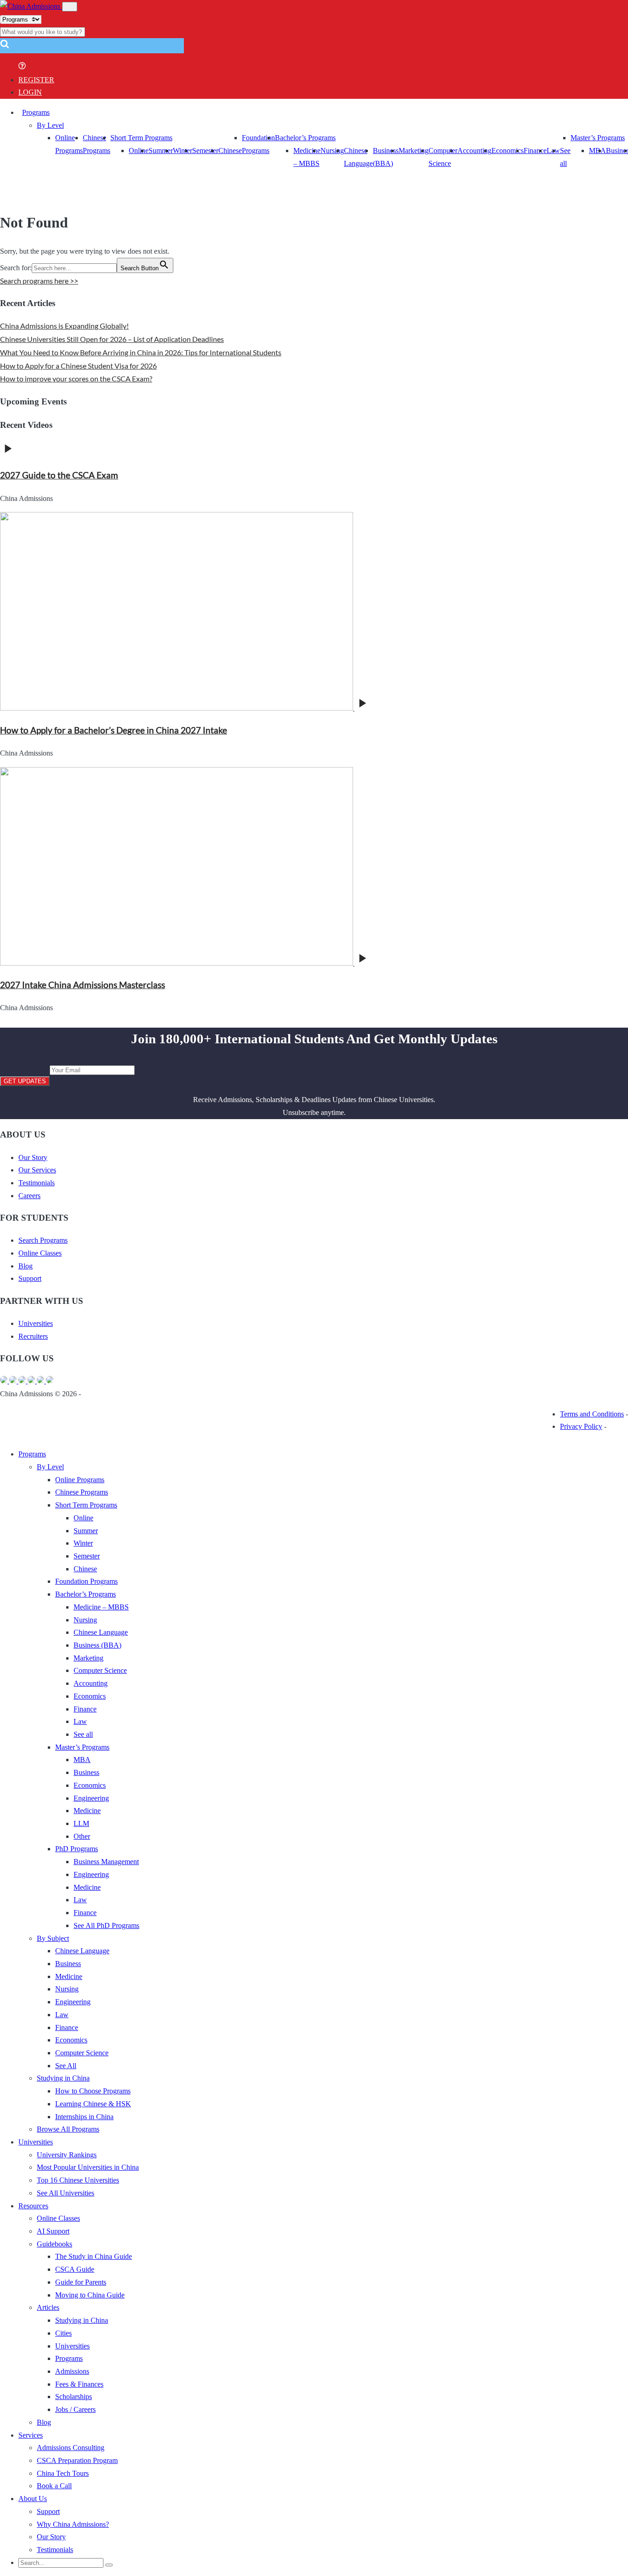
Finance (535, 151)
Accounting (474, 151)
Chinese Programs (82, 1492)
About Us (33, 2499)
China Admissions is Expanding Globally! (64, 326)
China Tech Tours (63, 2473)
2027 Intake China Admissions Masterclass (83, 985)
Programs (36, 112)
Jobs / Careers (75, 2409)
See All (66, 2066)
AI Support (53, 2231)
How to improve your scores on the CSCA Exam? (76, 378)
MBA (597, 151)
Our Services (37, 1170)
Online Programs (80, 1480)
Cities (63, 2333)
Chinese (230, 151)
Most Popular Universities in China (88, 2167)
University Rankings (67, 2155)
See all (83, 1734)
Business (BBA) (97, 1645)
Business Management (106, 1862)
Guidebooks (54, 2244)
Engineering (91, 1798)
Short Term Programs (141, 138)
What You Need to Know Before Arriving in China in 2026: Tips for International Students (141, 352)
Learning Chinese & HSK (93, 2104)
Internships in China (84, 2117)
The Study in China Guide (94, 2256)
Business (86, 1772)
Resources (33, 2206)
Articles (48, 2307)
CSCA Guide (75, 2269)
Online (139, 151)
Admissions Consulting (71, 2448)
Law (80, 1721)
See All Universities (66, 2193)
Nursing (332, 151)
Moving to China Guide (90, 2295)
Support (30, 1278)
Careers (29, 1196)
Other (82, 1836)
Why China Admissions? (73, 2524)
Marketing (414, 151)
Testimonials (37, 1183)
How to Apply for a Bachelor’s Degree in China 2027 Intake (114, 730)
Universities (36, 1323)
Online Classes (40, 1253)
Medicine (87, 1811)
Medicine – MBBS (101, 1607)
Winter (183, 151)
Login (30, 92)
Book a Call (54, 2486)
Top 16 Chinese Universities (78, 2180)
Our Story (33, 1157)
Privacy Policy (581, 1426)
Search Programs (43, 1240)
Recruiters (33, 1336)
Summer (161, 151)
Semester (205, 151)
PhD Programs (77, 1849)
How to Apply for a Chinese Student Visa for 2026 (78, 366)
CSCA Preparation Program (77, 2460)
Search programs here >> (39, 281)
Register (36, 80)
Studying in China (63, 2078)
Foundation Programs (86, 1581)
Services (31, 2435)
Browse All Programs (68, 2129)
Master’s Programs (598, 138)
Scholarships (74, 2397)
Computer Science (100, 1670)
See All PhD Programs (106, 1925)
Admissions (72, 2371)
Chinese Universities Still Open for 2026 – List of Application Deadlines (112, 339)
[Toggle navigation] (70, 7)
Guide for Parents (81, 2282)
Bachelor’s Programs (305, 138)
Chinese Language (101, 1632)
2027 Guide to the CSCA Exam (59, 475)
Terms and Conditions (592, 1414)
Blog (26, 1266)
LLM (81, 1823)
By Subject (53, 1938)
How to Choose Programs (93, 2091)
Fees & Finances (79, 2384)
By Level (50, 125)
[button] (5, 47)
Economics (508, 151)
